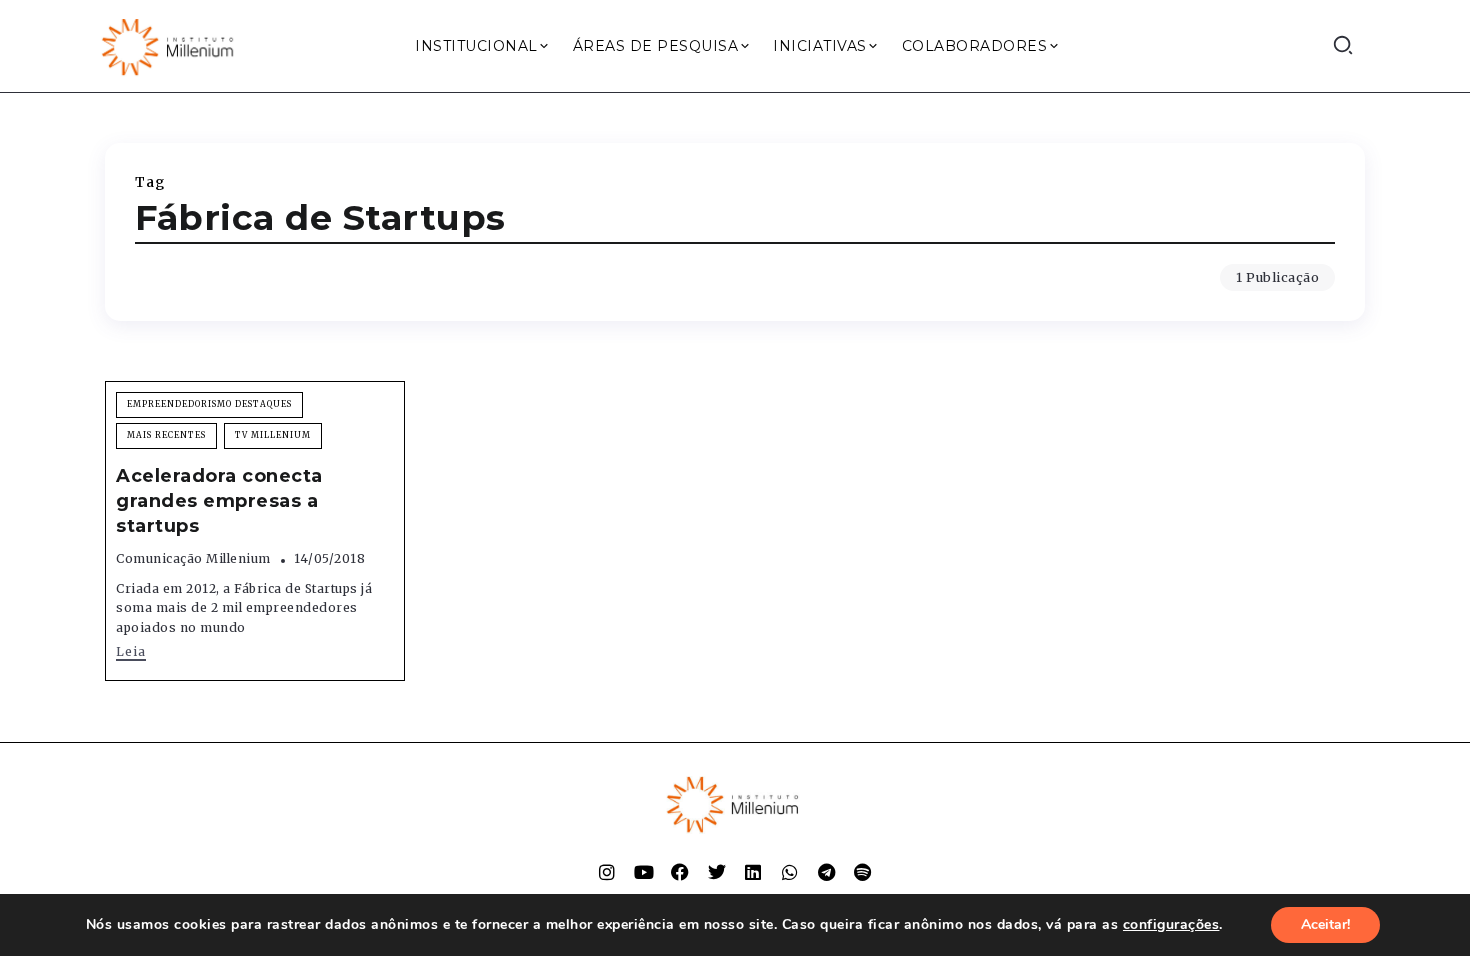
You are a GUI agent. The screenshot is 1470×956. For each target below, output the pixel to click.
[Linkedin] (753, 872)
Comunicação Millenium (193, 558)
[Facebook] (680, 872)
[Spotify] (863, 872)
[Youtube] (644, 872)
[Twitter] (717, 872)
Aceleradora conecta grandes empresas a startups (219, 501)
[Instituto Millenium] (170, 45)
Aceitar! (1325, 924)
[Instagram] (607, 872)
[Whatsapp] (790, 872)
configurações (1171, 925)
